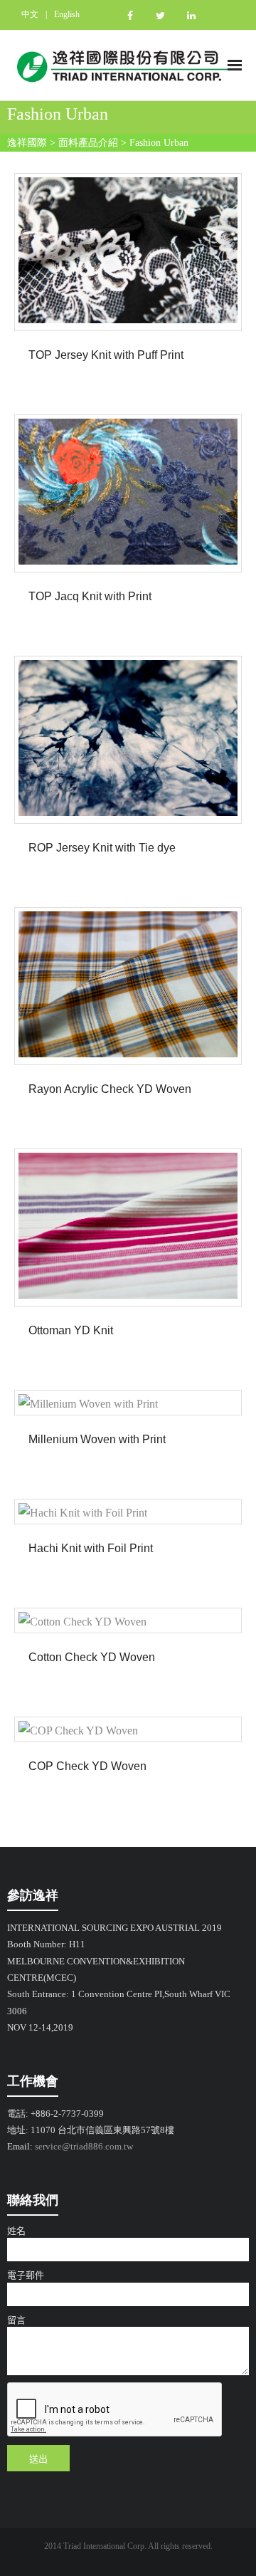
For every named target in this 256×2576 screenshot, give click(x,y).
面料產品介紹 (88, 143)
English (67, 14)
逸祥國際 (27, 143)
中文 (30, 14)
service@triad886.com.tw (84, 2146)
